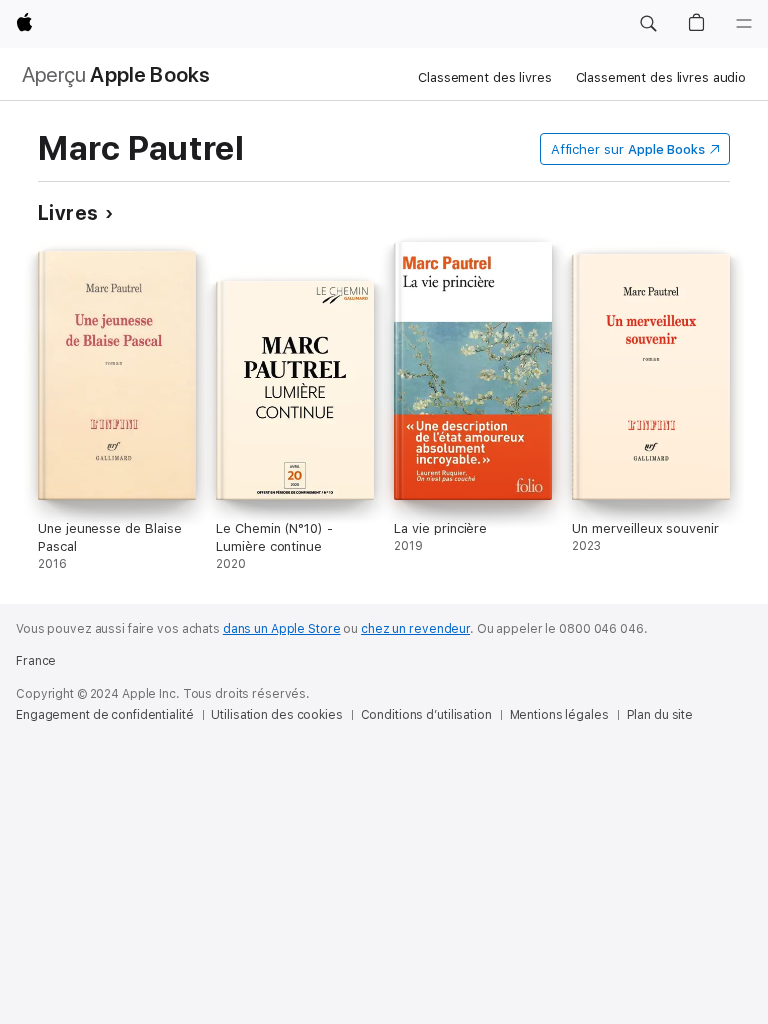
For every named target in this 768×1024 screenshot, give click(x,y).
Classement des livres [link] (484, 77)
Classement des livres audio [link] (661, 77)
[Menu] (744, 24)
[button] (648, 24)
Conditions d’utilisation (426, 715)
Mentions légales (559, 715)
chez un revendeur (415, 629)
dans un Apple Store (282, 629)
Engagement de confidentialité (105, 715)
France (36, 661)
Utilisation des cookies (276, 715)
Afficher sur (628, 149)
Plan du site (660, 715)
